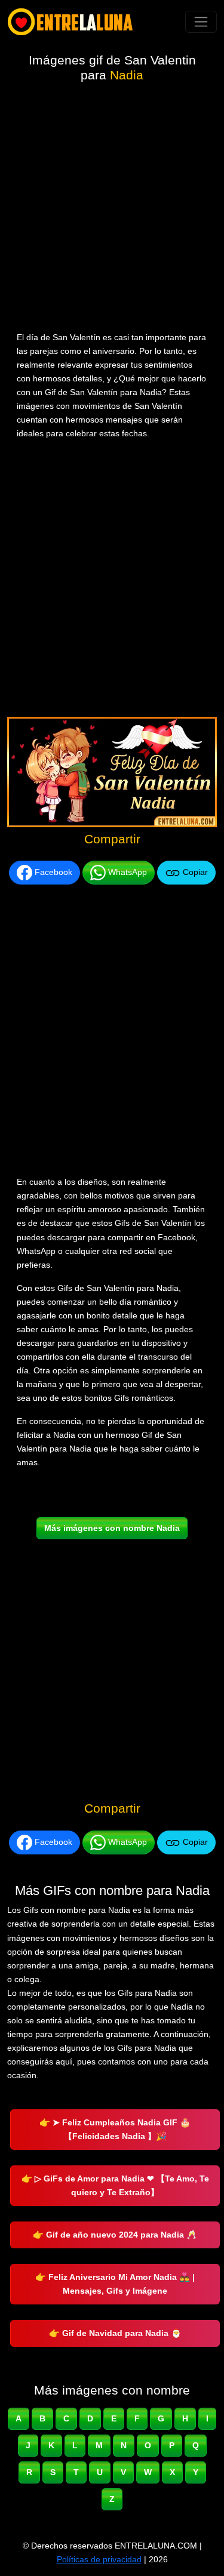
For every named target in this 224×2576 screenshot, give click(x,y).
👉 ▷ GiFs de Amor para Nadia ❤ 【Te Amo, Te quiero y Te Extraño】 (115, 2185)
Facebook (52, 872)
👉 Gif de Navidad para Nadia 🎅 (115, 2333)
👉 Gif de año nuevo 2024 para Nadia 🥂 (115, 2235)
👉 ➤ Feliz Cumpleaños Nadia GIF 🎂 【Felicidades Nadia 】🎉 (115, 2129)
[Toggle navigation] (201, 22)
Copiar (194, 872)
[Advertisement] (112, 209)
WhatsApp (126, 872)
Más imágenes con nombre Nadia (112, 1528)
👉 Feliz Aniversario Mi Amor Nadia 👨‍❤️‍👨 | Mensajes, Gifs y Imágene (115, 2284)
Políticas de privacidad (99, 2559)
